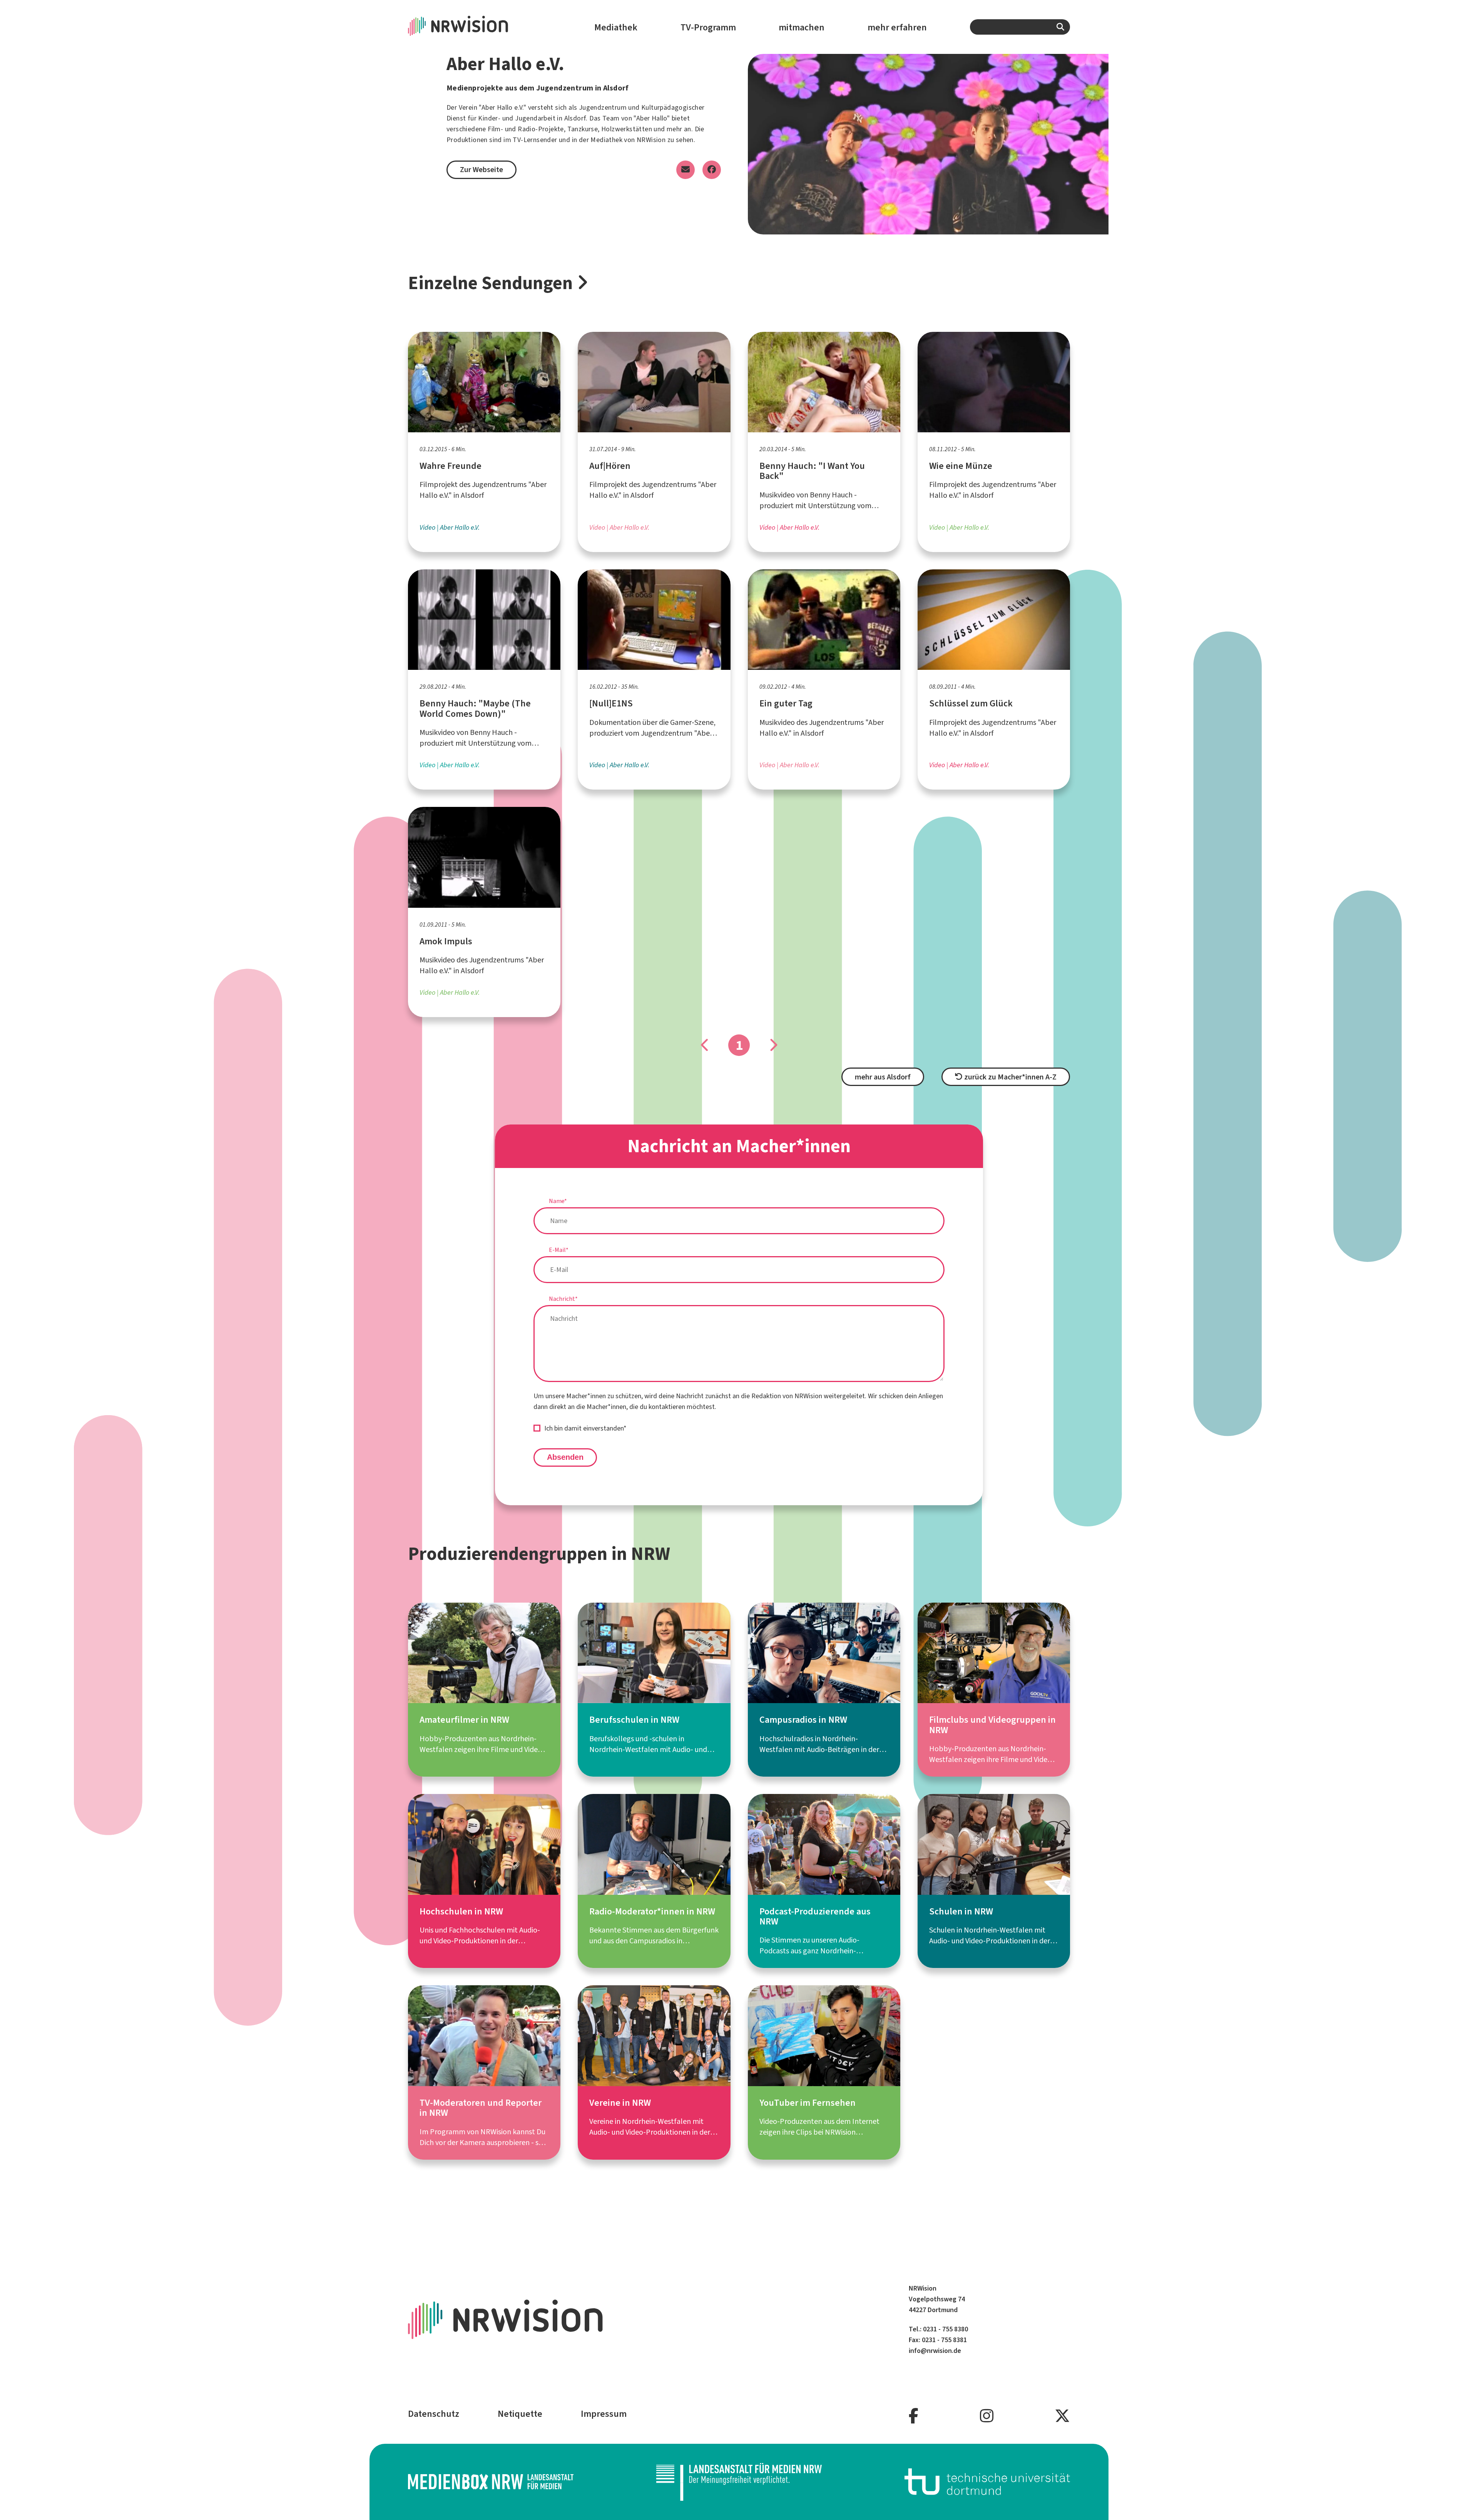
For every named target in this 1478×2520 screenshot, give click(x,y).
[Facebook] (914, 2416)
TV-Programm (708, 27)
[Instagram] (987, 2416)
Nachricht (563, 1299)
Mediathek (616, 27)
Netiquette (520, 2414)
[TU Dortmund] (987, 2482)
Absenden (565, 1457)
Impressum (604, 2414)
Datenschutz (434, 2414)
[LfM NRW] (739, 2482)
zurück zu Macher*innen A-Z (1010, 1077)
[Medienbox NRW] (491, 2482)
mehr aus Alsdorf (883, 1077)
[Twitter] (1062, 2416)
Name (558, 1201)
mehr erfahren (897, 27)
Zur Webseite (482, 170)
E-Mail (559, 1250)
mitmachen (802, 27)
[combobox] (1020, 27)
